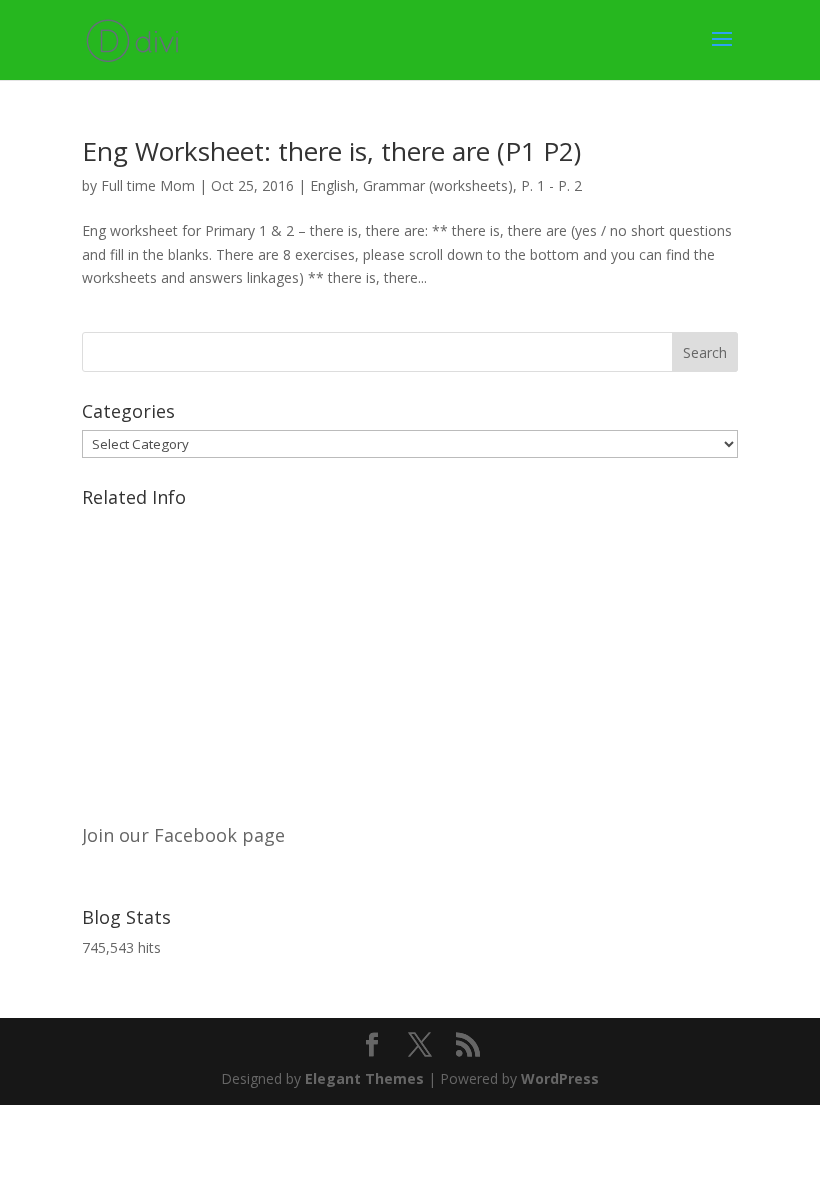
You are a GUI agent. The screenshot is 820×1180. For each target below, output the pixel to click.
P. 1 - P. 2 (551, 185)
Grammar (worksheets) (438, 185)
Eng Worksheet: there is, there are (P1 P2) (331, 151)
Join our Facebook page (183, 835)
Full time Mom (148, 185)
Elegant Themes (364, 1078)
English (332, 185)
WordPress (560, 1078)
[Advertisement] (410, 656)
